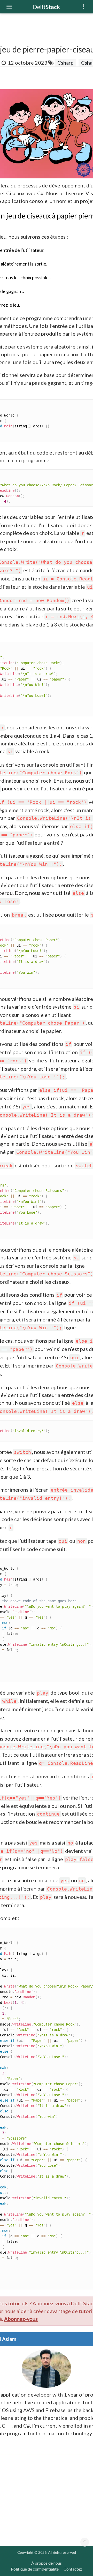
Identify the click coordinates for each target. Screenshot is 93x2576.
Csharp (65, 63)
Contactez (73, 2569)
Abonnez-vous (21, 2319)
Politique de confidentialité (35, 2569)
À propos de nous (47, 2563)
